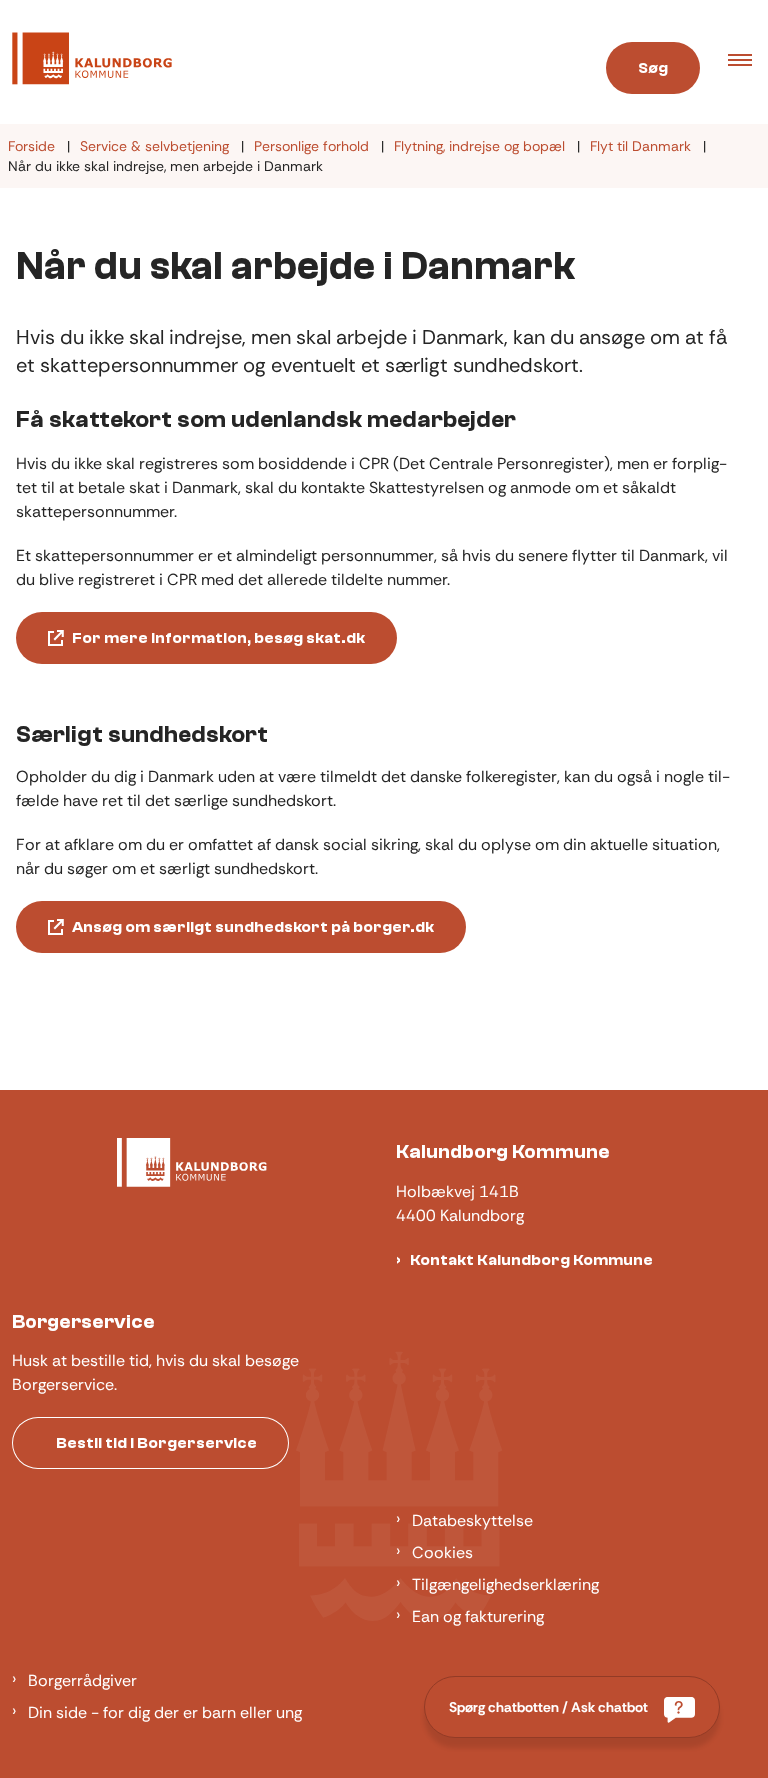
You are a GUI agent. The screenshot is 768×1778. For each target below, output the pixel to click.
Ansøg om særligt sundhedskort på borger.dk (253, 927)
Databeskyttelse (472, 1520)
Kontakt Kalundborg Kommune (531, 1260)
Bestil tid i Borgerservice (156, 1443)
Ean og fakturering (478, 1616)
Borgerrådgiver (82, 1680)
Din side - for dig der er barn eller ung (165, 1712)
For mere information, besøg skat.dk (218, 638)
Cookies (442, 1552)
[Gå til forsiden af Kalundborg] (281, 62)
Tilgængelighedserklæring (505, 1584)
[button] (748, 62)
